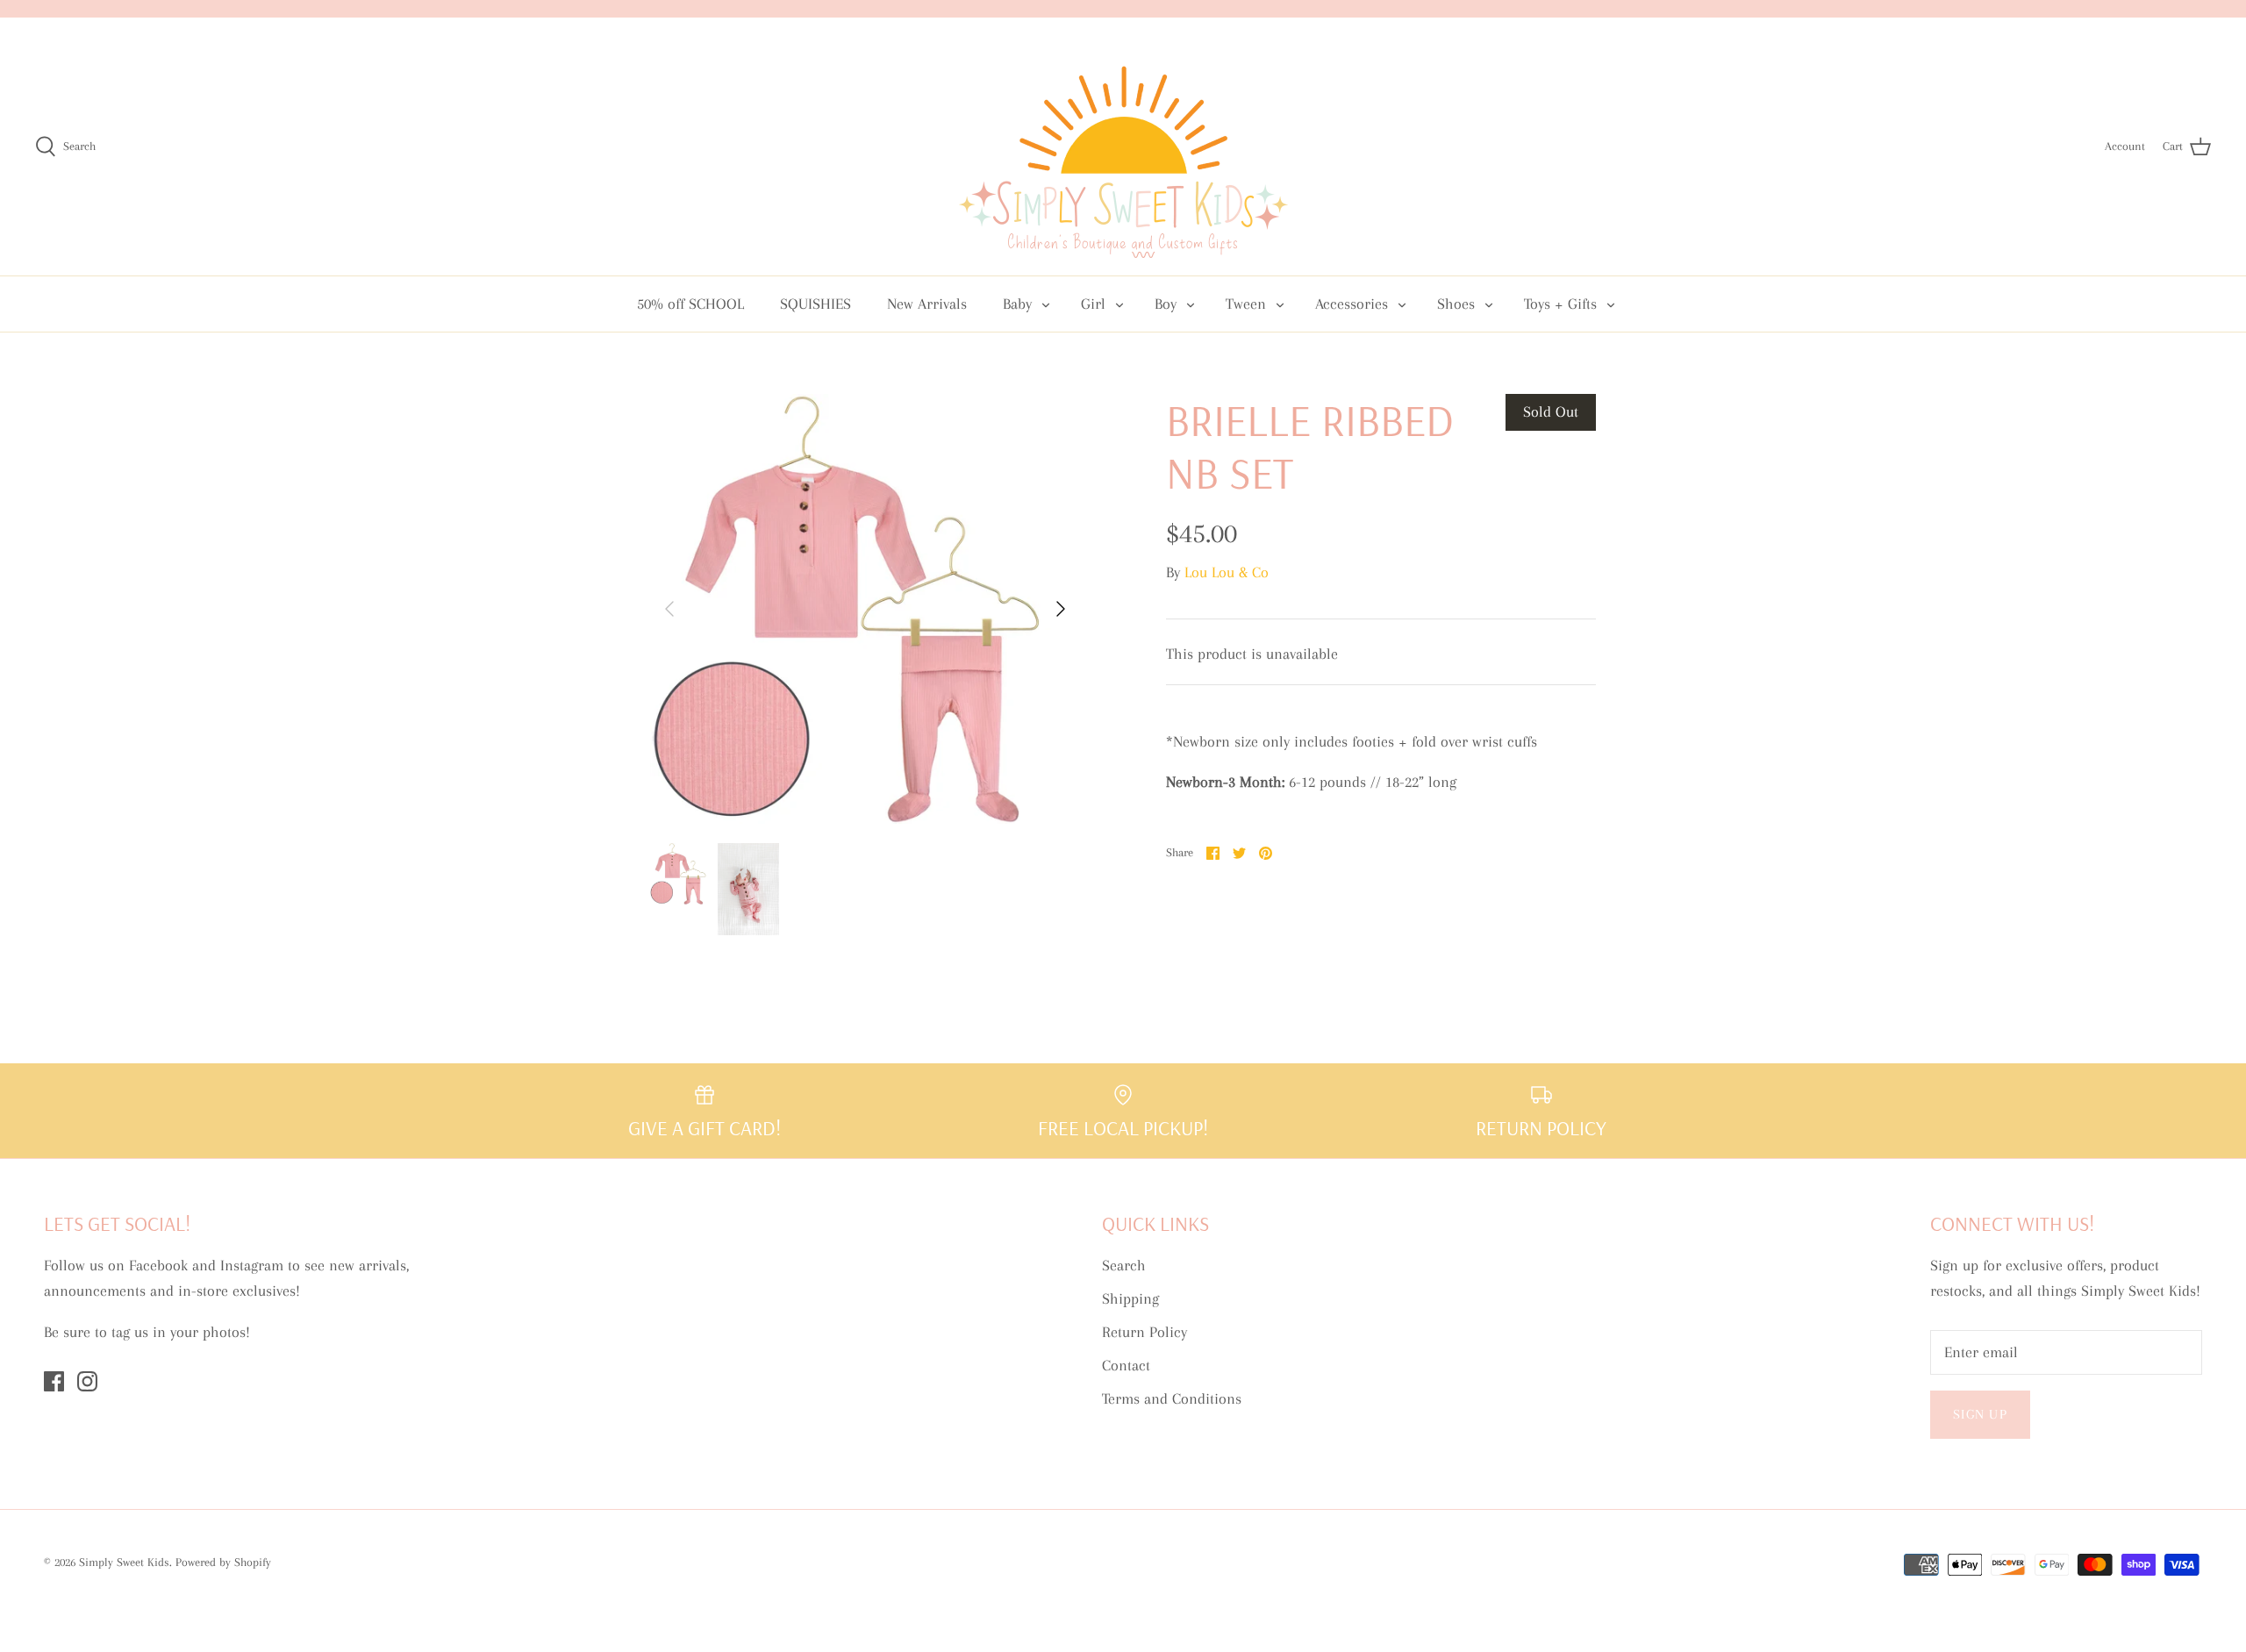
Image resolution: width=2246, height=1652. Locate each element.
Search (1124, 1265)
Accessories (1352, 304)
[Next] (1061, 609)
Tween (1246, 304)
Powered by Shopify (223, 1562)
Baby (1017, 304)
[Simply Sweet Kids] (1123, 147)
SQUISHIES (815, 304)
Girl (1093, 304)
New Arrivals (927, 304)
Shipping (1130, 1298)
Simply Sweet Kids (124, 1562)
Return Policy (1144, 1332)
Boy (1166, 304)
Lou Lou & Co (1227, 572)
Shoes (1456, 304)
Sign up (1980, 1414)
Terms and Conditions (1172, 1398)
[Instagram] (87, 1381)
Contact (1126, 1365)
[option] (865, 609)
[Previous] (669, 609)
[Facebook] (54, 1381)
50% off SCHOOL (690, 304)
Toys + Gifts (1560, 304)
